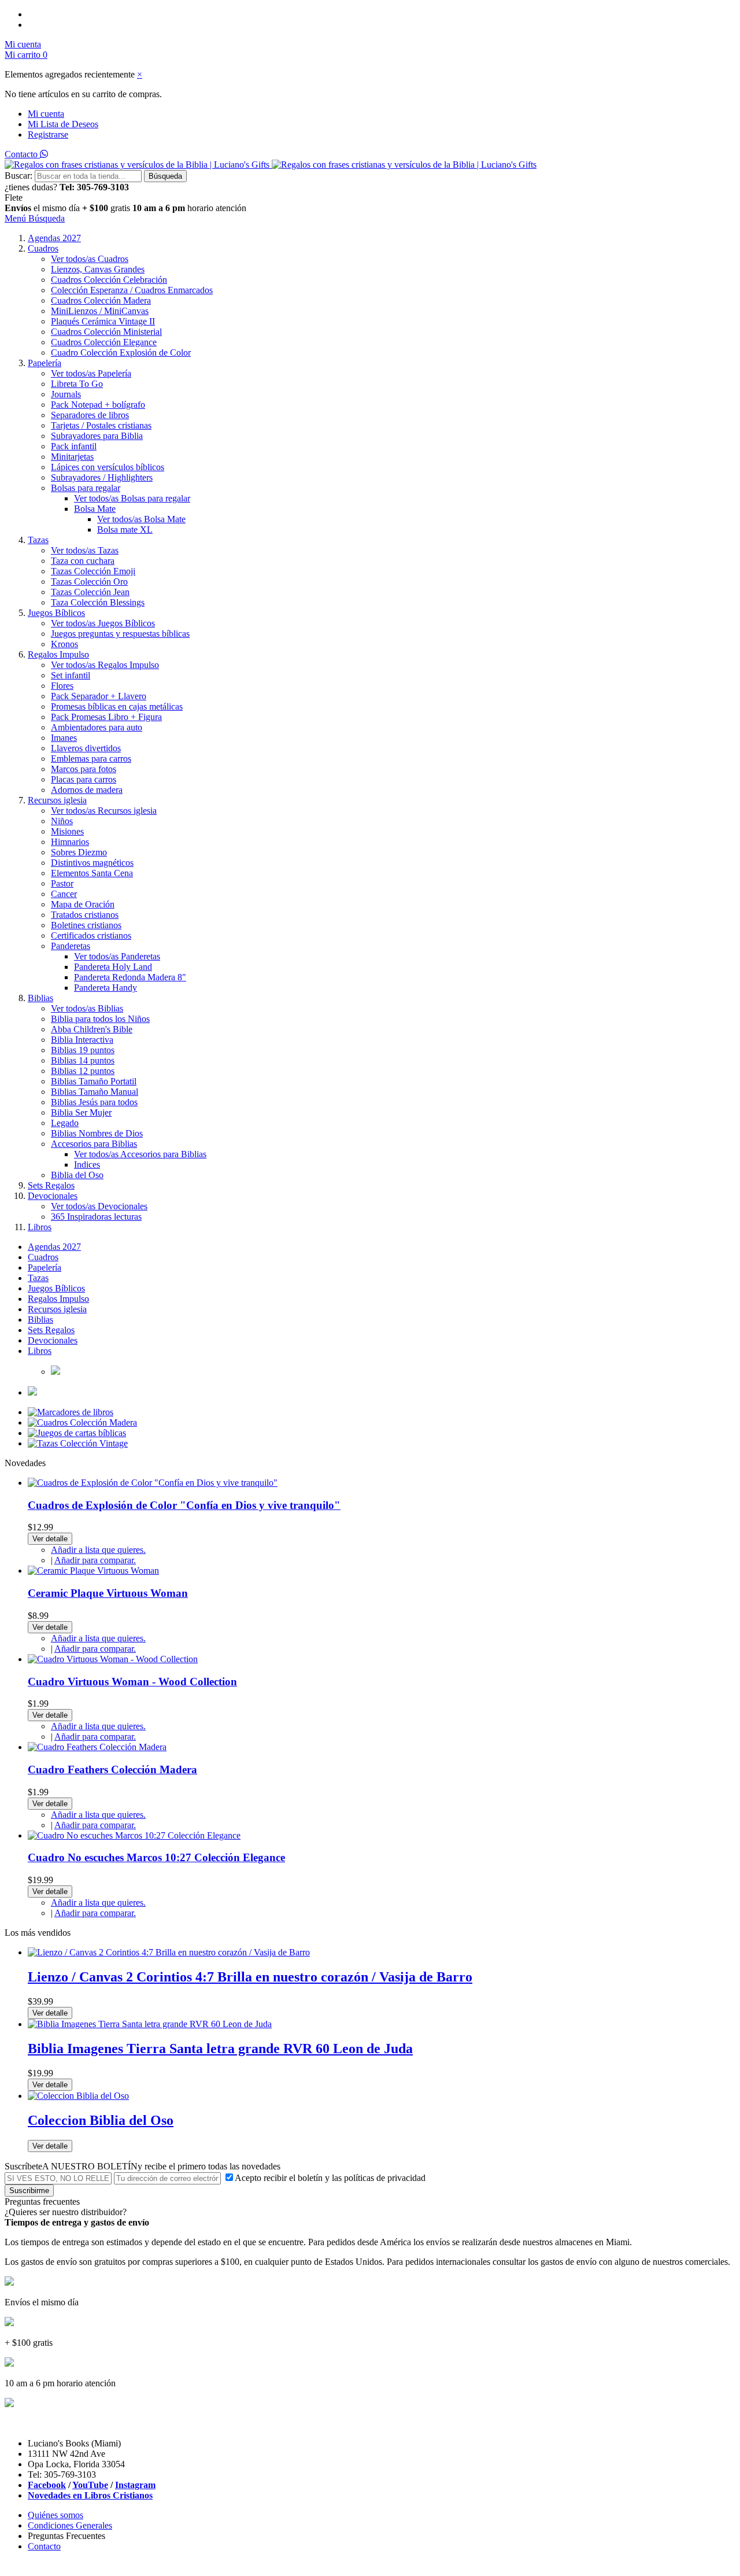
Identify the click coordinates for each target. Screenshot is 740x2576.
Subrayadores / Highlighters (102, 477)
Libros (40, 1227)
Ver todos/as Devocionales (99, 1206)
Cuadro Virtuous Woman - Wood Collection (132, 1682)
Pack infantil (74, 446)
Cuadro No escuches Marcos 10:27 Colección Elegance (156, 1857)
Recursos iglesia (57, 800)
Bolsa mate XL (125, 529)
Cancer (64, 894)
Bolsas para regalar (86, 488)
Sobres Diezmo (79, 852)
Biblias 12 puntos (83, 1071)
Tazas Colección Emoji (93, 571)
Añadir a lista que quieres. (98, 1550)
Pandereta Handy (106, 988)
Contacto (22, 154)
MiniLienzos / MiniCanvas (100, 311)
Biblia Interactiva (82, 1040)
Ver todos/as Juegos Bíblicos (103, 623)
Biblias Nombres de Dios (97, 1133)
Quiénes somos (55, 2515)
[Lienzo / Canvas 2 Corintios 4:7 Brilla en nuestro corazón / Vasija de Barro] (169, 1952)
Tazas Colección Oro (89, 582)
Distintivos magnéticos (92, 863)
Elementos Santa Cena (92, 873)
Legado (65, 1123)
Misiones (67, 831)
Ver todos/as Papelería (91, 373)
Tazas (38, 540)
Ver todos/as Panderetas (117, 956)
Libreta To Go (77, 384)
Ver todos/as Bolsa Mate (141, 519)
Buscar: (18, 176)
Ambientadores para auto (97, 727)
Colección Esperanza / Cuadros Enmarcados (132, 290)
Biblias (40, 998)
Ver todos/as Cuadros (90, 259)
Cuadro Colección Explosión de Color (121, 353)
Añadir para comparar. (95, 1560)
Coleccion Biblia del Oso (101, 2120)
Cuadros (43, 248)
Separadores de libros (90, 415)
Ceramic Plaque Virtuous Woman (108, 1593)
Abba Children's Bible (92, 1029)
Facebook (47, 2485)
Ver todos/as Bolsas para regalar (132, 498)
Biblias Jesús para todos (94, 1102)
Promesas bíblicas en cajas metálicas (117, 706)
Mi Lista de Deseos (63, 124)
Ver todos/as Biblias (87, 1008)
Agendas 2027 (54, 238)
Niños (62, 821)
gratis (120, 208)
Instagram (135, 2485)
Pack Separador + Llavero (99, 696)
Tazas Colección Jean (90, 592)
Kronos (64, 644)
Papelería (45, 363)
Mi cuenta (46, 114)
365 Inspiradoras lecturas (96, 1217)
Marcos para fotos (84, 769)
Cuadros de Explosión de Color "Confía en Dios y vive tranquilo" (184, 1505)
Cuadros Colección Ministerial (106, 332)
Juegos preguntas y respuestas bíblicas (120, 634)
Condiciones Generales (70, 2525)
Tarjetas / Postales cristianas (101, 425)
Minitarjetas (72, 457)
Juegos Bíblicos (56, 613)
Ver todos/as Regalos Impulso (105, 665)
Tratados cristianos (85, 915)
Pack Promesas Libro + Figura (106, 717)
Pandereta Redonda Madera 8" (130, 977)
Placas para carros (84, 779)
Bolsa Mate (95, 509)
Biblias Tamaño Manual (95, 1092)
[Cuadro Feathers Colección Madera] (97, 1747)
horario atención (217, 208)
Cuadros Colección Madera (101, 300)
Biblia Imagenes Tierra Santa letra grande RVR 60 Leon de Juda (220, 2049)
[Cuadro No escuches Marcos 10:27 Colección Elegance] (134, 1835)
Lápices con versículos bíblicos (108, 467)
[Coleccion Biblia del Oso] (78, 2096)
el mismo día (57, 208)
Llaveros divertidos (86, 748)
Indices (87, 1165)
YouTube (90, 2485)
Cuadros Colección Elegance (104, 342)
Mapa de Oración (83, 904)
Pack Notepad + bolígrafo (98, 405)
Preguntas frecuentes (42, 2202)
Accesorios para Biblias (94, 1144)
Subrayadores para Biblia (97, 436)
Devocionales (53, 1196)
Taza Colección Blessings (98, 602)
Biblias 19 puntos (83, 1050)
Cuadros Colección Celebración (109, 280)
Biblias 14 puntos (83, 1060)
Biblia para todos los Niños (100, 1019)
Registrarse (48, 134)
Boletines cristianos (86, 925)
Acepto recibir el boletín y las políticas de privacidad (330, 2178)
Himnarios (70, 842)
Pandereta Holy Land (113, 967)
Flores (62, 686)
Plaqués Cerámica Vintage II (103, 321)
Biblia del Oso (77, 1175)
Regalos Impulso (58, 654)
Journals (66, 394)
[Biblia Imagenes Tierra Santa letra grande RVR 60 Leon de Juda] (150, 2024)
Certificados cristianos (91, 935)
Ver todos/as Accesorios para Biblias (140, 1154)
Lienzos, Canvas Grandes (98, 269)
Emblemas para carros (91, 759)
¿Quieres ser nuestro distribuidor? (66, 2212)
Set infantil (71, 675)
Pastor (62, 883)
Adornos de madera (87, 790)
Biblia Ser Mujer (81, 1112)
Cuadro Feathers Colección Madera (112, 1769)
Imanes (64, 738)
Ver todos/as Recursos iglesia (104, 811)
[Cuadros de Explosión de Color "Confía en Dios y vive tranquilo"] (153, 1483)
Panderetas (71, 946)
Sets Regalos (51, 1185)
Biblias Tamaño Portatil (94, 1081)
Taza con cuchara (83, 561)
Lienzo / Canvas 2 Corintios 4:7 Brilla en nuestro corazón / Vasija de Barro (250, 1977)
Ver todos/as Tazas (85, 550)
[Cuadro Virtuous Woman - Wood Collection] (113, 1659)
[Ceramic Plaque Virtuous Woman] (93, 1571)
